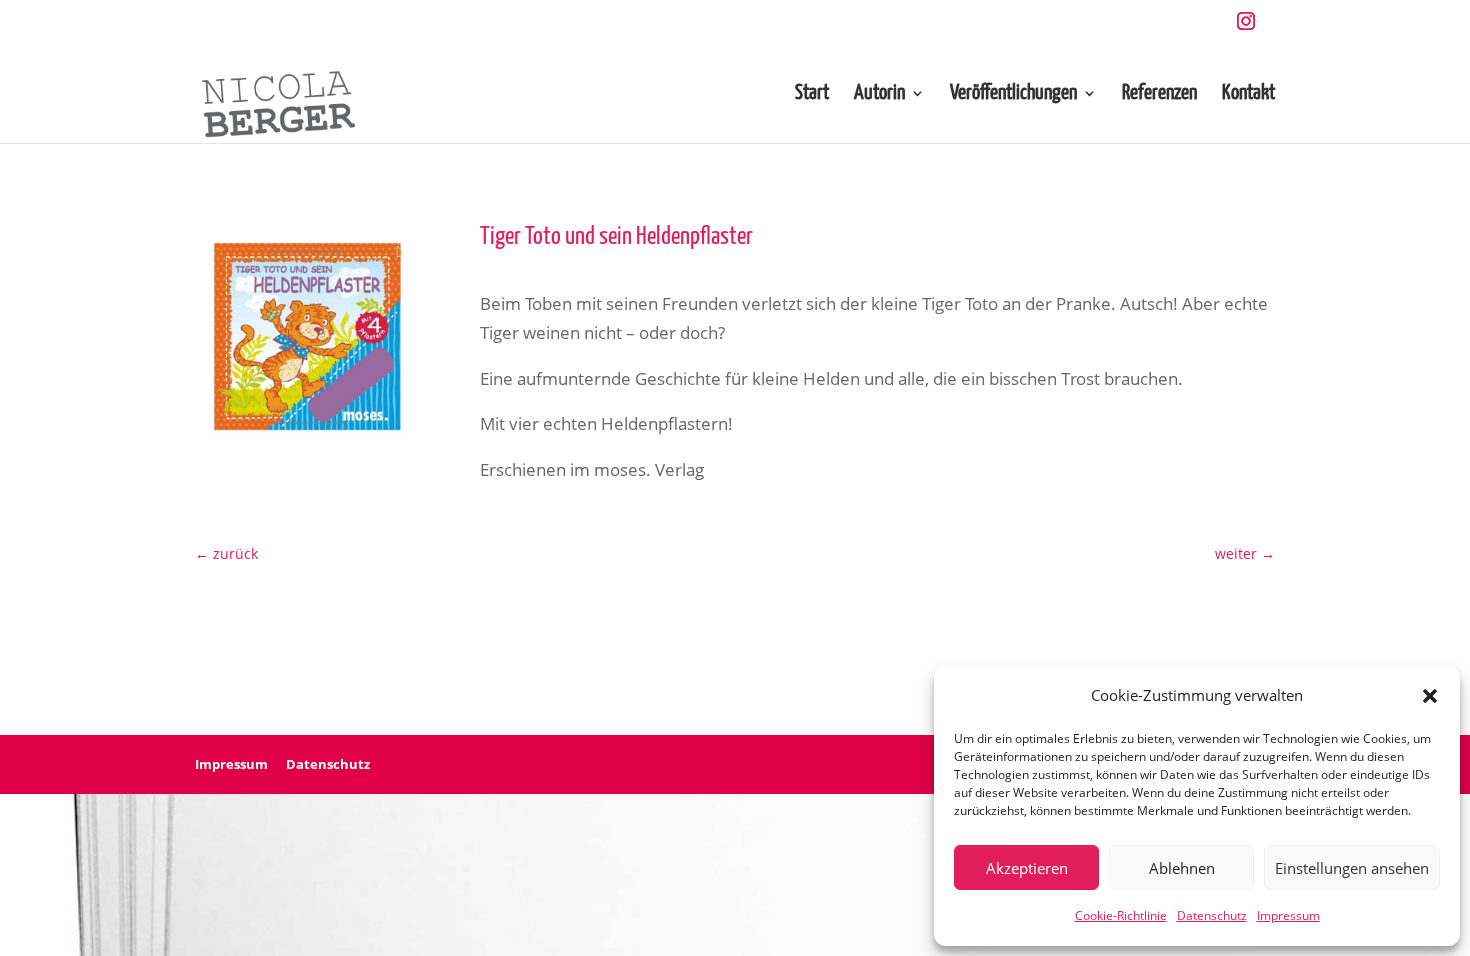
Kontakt (1248, 94)
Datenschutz (1212, 915)
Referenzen (1159, 94)
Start (812, 94)
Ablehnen (1182, 868)
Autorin (879, 94)
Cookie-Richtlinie (1121, 915)
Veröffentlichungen (1013, 94)
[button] (1430, 696)
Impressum (1288, 915)
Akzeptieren (1027, 868)
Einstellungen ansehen (1352, 868)
